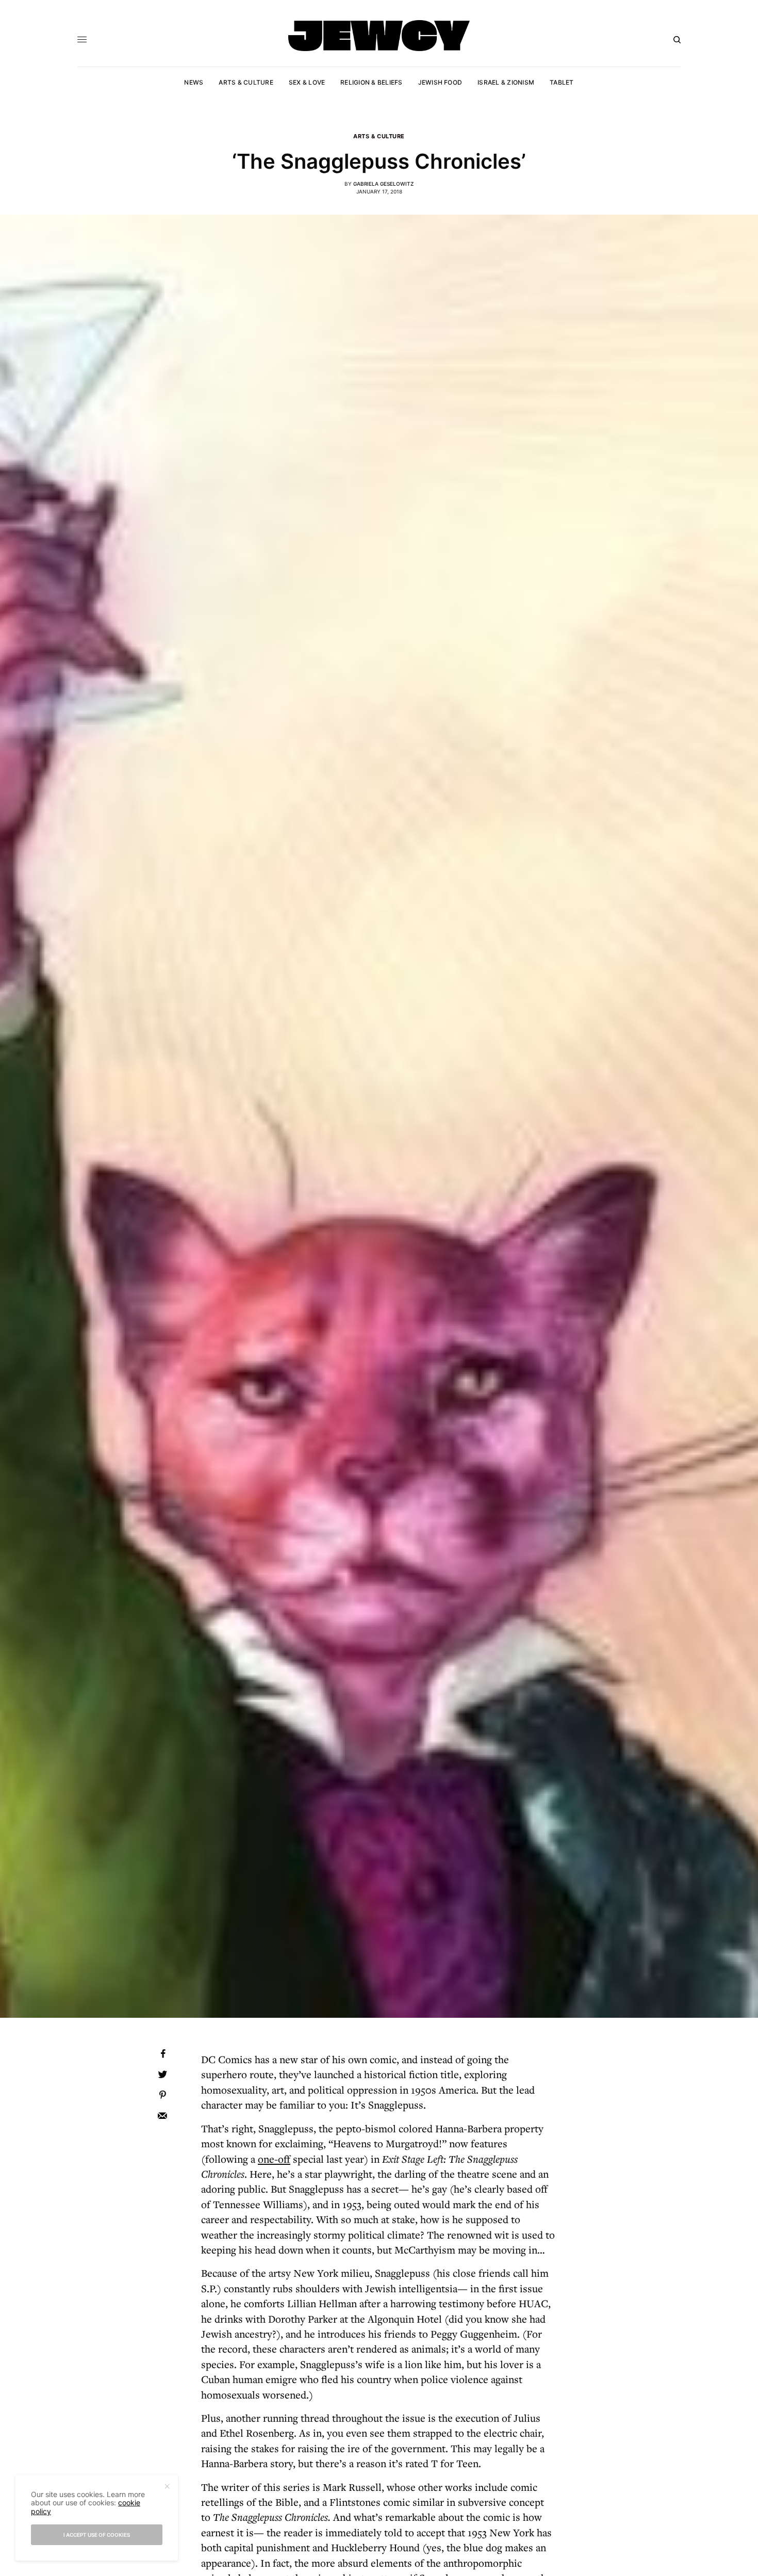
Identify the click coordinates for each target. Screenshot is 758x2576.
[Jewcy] (379, 36)
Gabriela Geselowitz (383, 184)
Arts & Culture (379, 136)
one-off (274, 2159)
